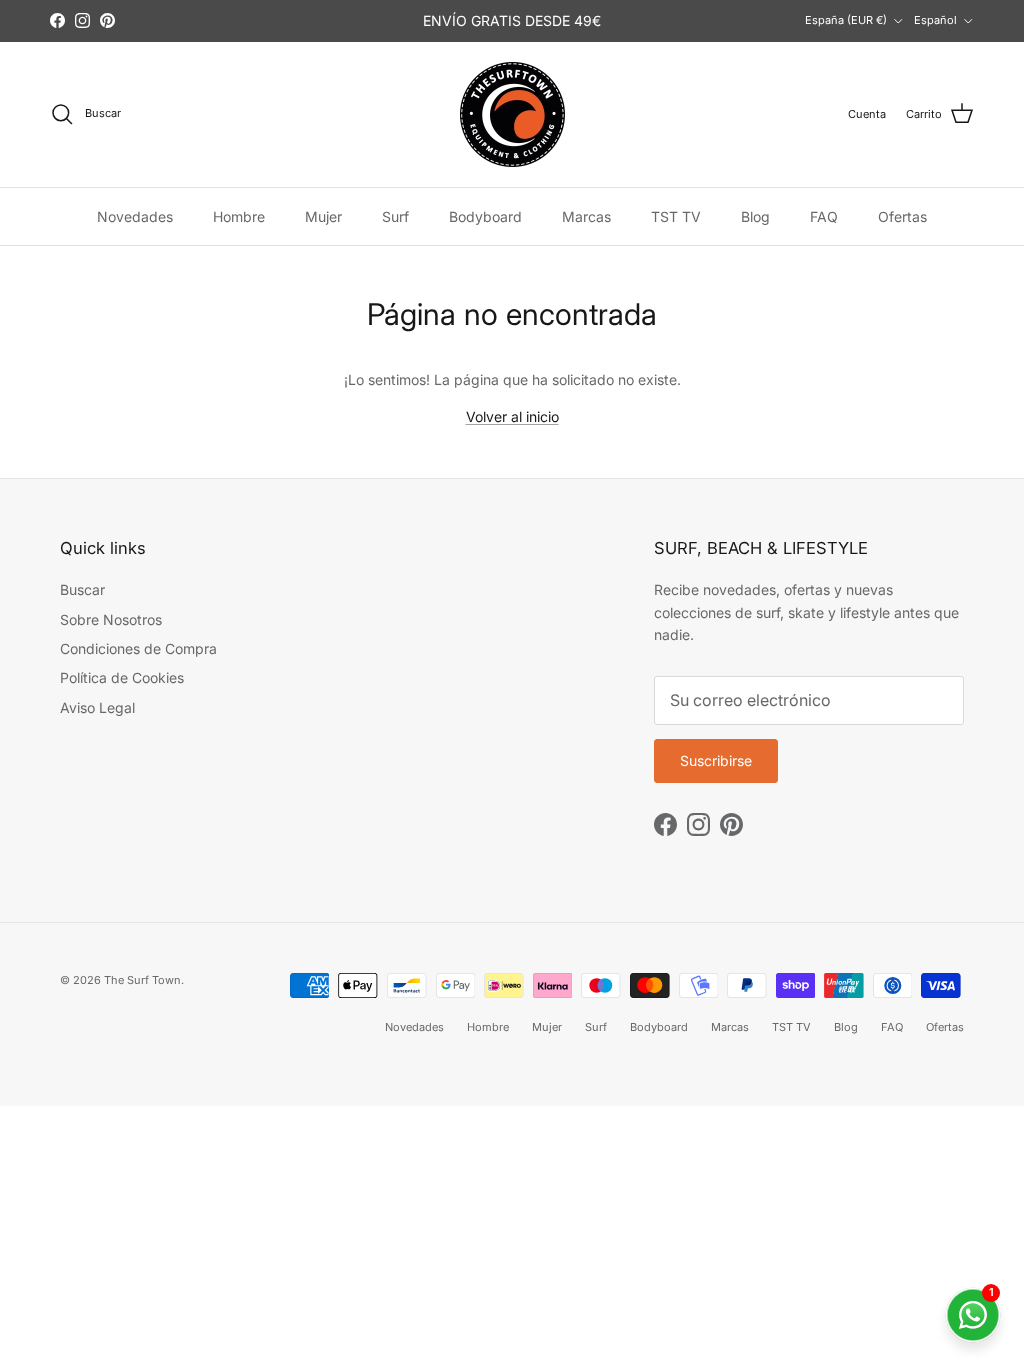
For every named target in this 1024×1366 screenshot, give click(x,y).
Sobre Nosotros (111, 619)
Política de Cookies (122, 677)
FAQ (824, 216)
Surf (395, 216)
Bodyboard (485, 216)
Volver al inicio (512, 416)
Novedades (135, 216)
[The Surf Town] (512, 114)
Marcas (586, 216)
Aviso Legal (97, 707)
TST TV (676, 216)
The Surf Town (142, 980)
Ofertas (902, 216)
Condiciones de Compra (138, 648)
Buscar (82, 589)
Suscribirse (716, 760)
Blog (755, 216)
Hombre (239, 216)
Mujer (323, 216)
